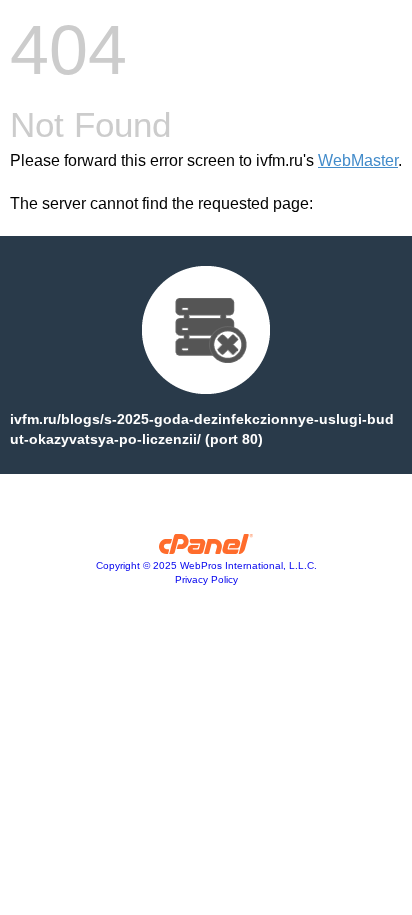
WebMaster (358, 160)
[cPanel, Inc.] (206, 549)
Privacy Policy (206, 579)
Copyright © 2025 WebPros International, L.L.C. (206, 565)
